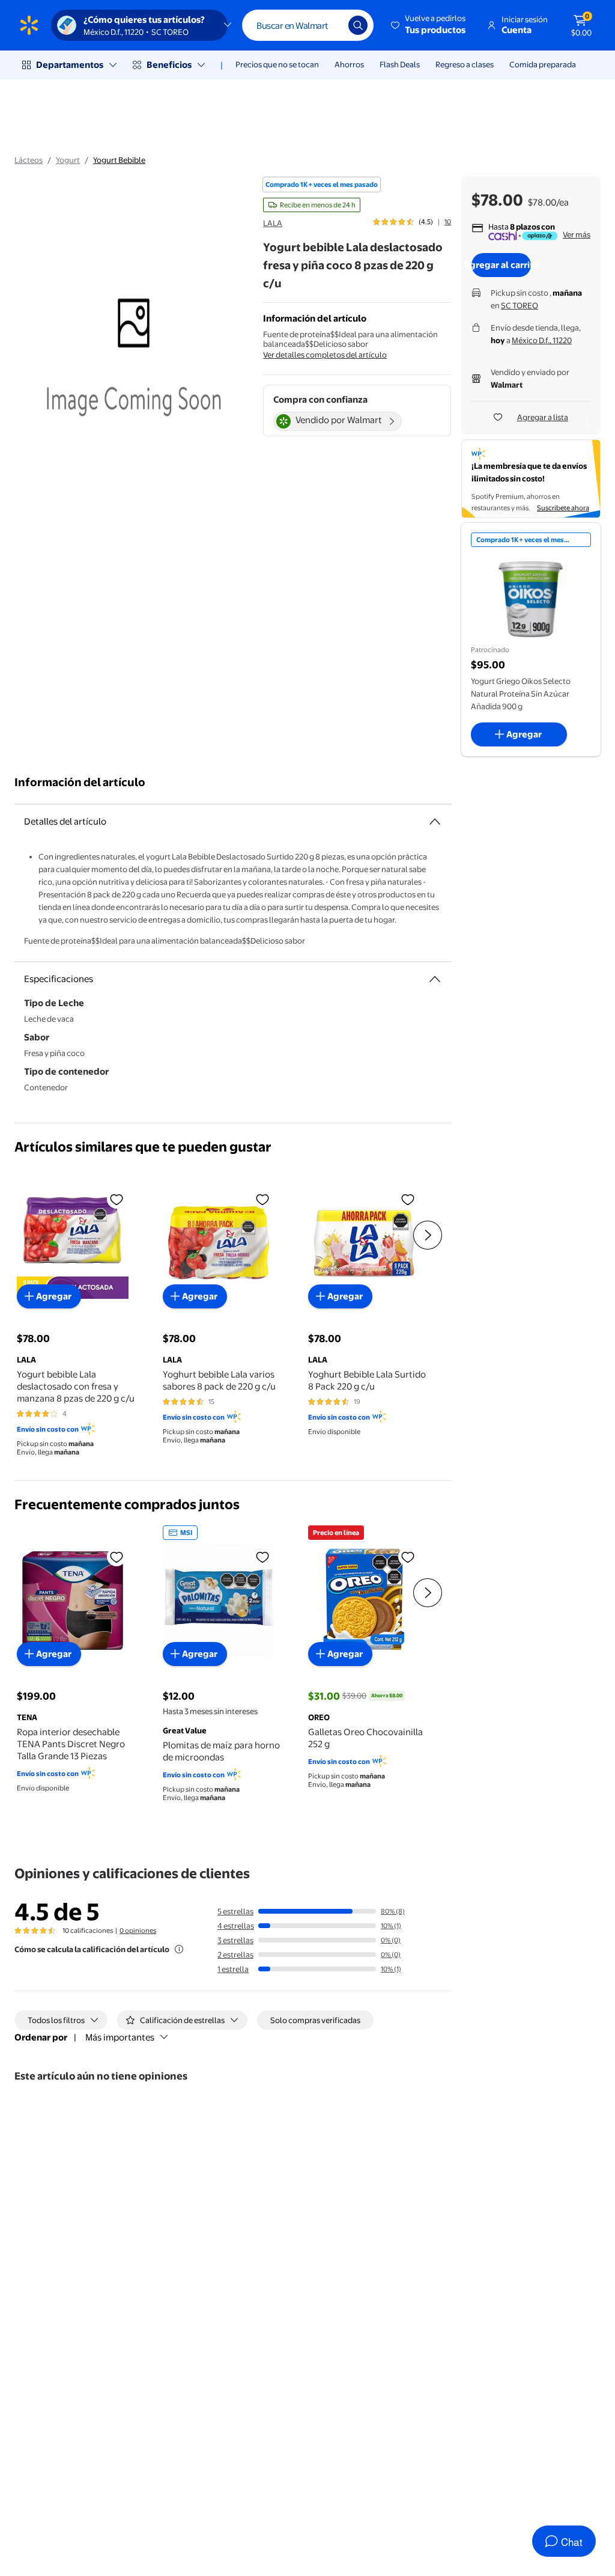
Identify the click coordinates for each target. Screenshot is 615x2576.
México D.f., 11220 (542, 340)
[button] (429, 25)
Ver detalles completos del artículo (325, 355)
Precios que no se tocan (277, 64)
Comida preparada (543, 64)
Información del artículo (80, 782)
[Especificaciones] (435, 979)
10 (448, 222)
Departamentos (70, 65)
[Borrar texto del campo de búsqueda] (330, 25)
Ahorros (349, 64)
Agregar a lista (543, 417)
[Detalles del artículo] (435, 822)
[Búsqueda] (358, 25)
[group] (412, 222)
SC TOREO (520, 305)
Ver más (577, 234)
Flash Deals (400, 64)
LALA (273, 223)
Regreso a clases (465, 64)
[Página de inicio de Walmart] (29, 25)
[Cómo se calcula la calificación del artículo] (179, 1949)
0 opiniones (138, 1930)
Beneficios (169, 65)
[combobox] (308, 25)
